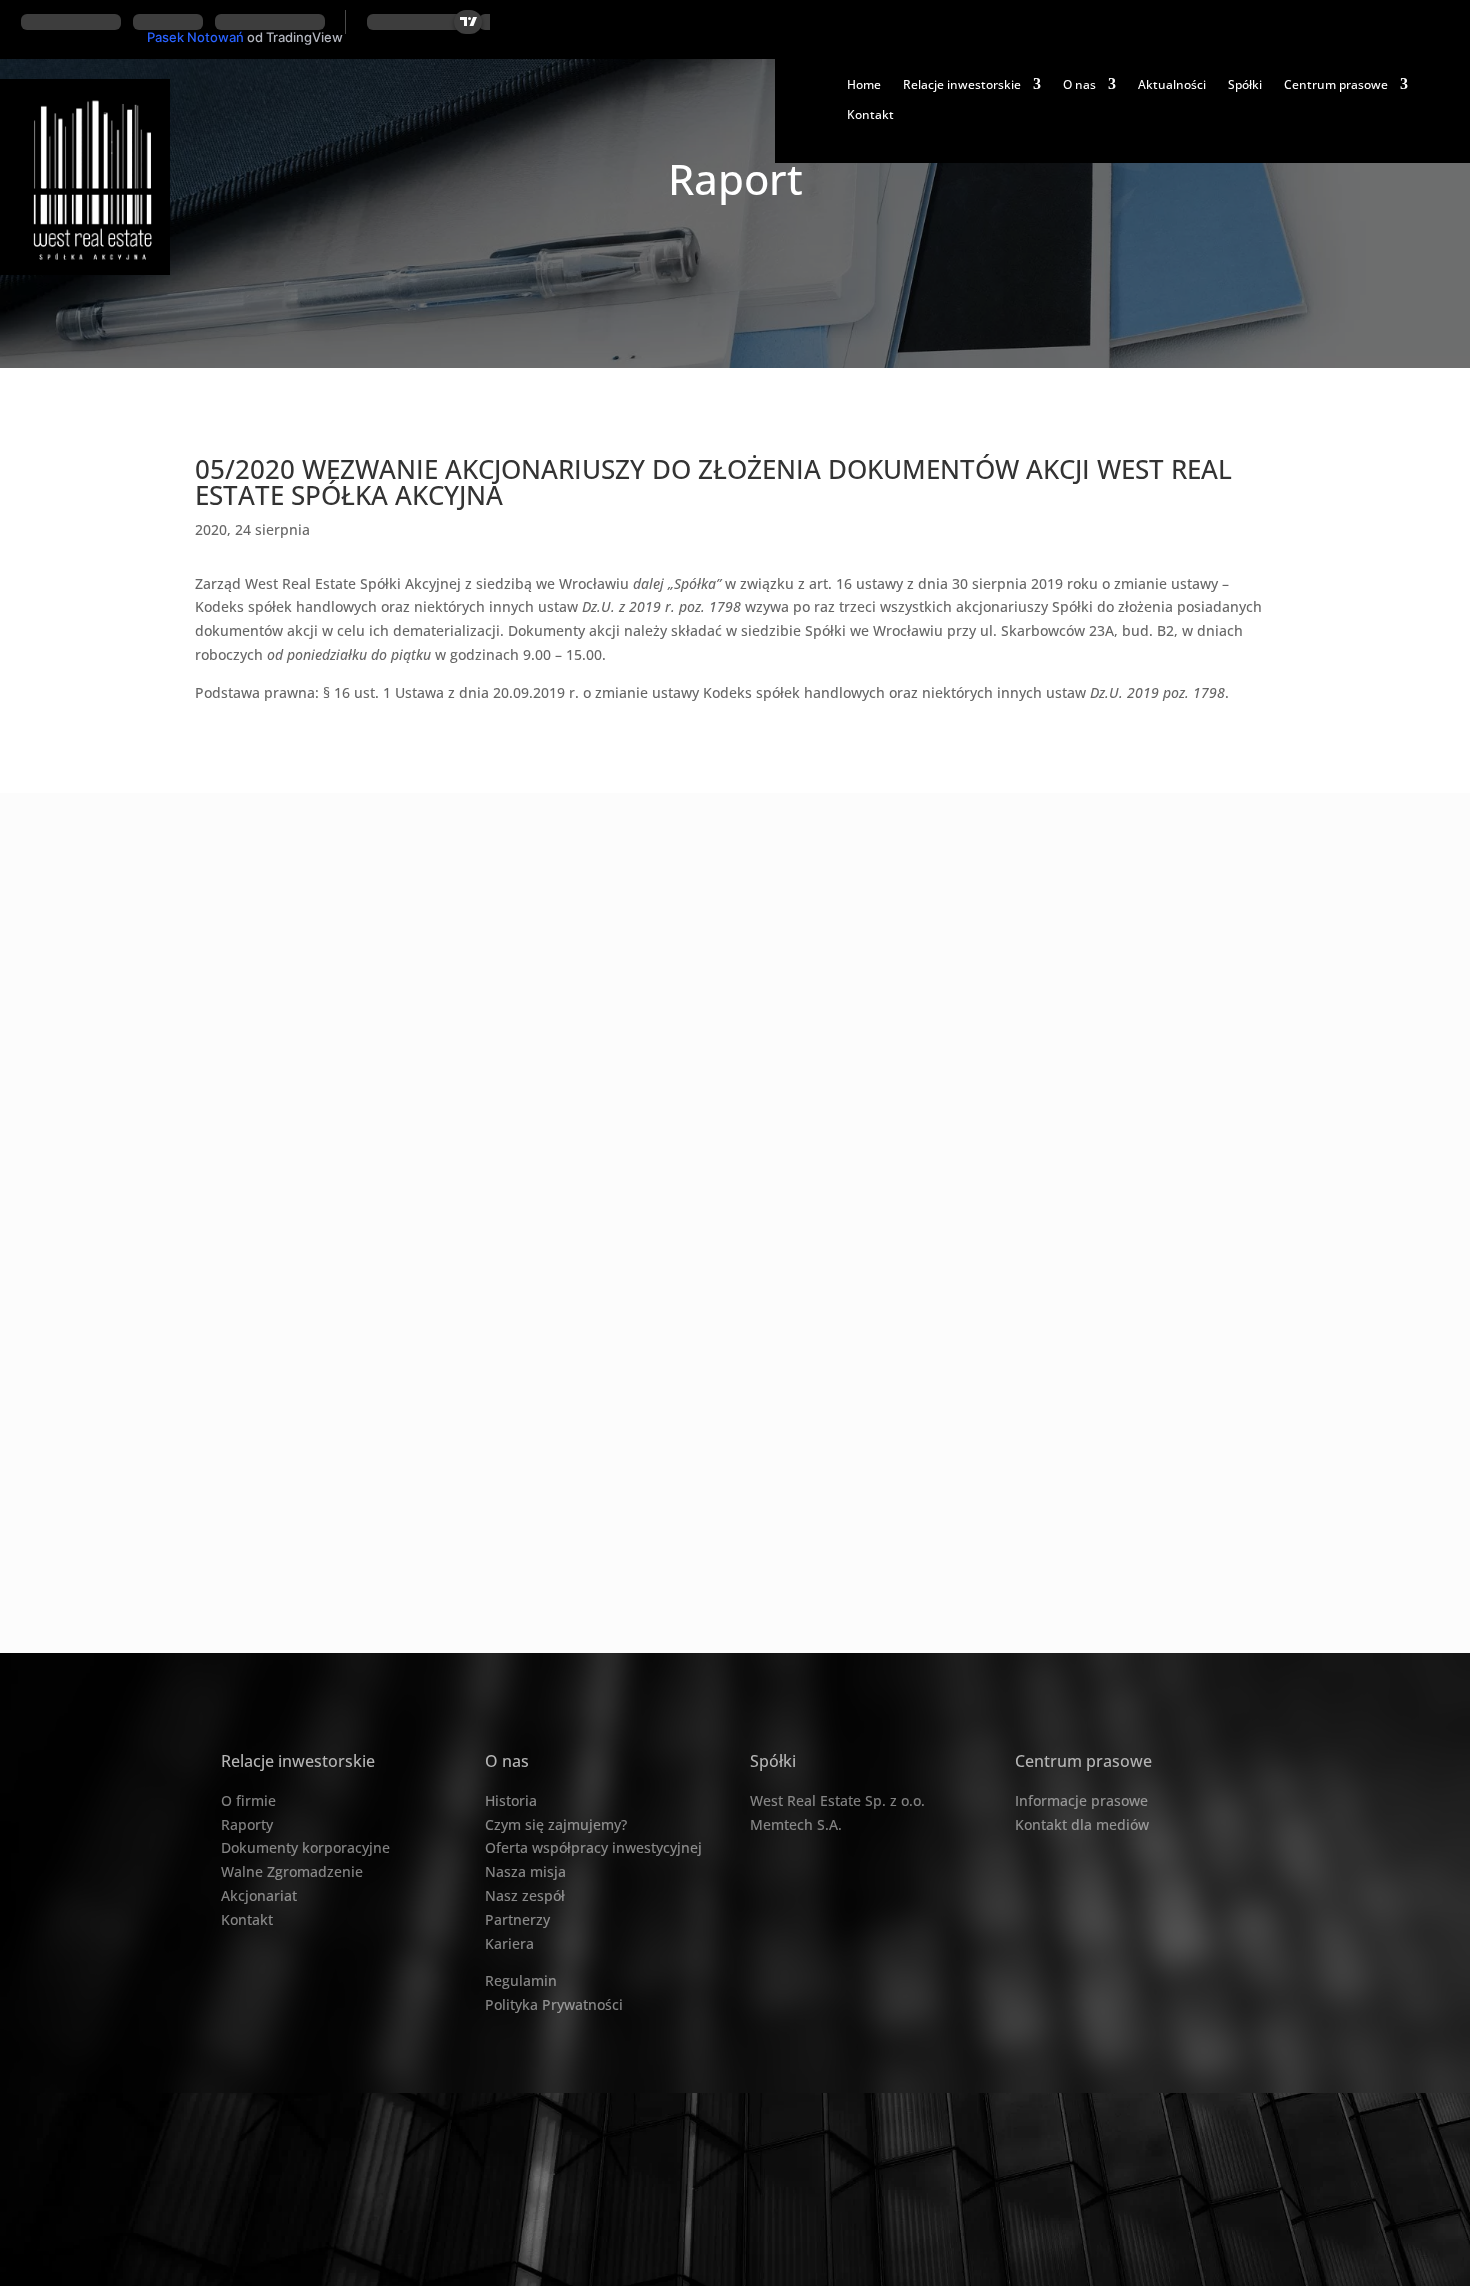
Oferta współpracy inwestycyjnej (593, 1847)
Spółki (1245, 84)
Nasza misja (525, 1871)
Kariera (509, 1943)
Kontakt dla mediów (1082, 1824)
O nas (1079, 84)
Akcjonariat (259, 1895)
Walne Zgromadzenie (292, 1871)
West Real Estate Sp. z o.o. (837, 1800)
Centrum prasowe (1336, 84)
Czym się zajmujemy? (556, 1824)
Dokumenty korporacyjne (305, 1847)
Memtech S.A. (796, 1824)
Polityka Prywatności (554, 2004)
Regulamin (521, 1980)
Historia (511, 1800)
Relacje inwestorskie (962, 84)
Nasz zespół (525, 1895)
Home (864, 84)
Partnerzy (517, 1919)
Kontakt (870, 114)
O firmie (248, 1800)
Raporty (247, 1824)
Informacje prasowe (1081, 1800)
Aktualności (1172, 84)
